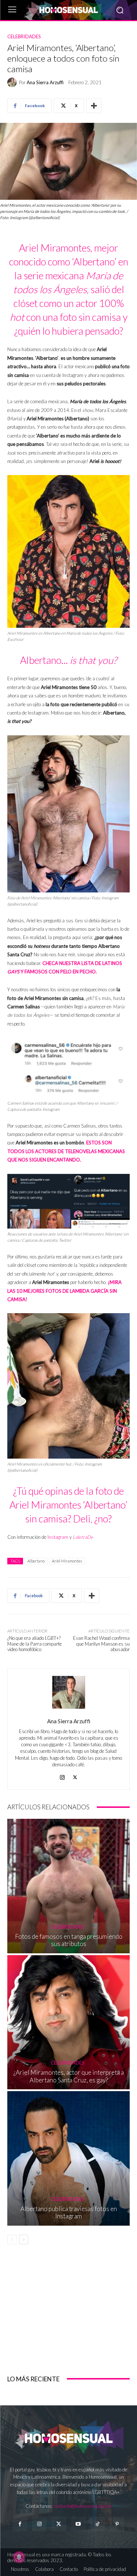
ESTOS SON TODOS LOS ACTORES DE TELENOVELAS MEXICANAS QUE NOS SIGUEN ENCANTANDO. (66, 1151)
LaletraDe (83, 1537)
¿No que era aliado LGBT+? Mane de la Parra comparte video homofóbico (35, 1644)
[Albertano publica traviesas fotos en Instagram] (68, 2158)
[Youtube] (78, 2524)
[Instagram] (62, 1776)
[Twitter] (59, 2524)
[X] (75, 1776)
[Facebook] (20, 2524)
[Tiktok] (98, 2524)
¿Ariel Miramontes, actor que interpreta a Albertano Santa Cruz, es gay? (69, 2076)
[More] (94, 106)
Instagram (58, 1537)
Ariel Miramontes (67, 1561)
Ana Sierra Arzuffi (45, 83)
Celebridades (24, 37)
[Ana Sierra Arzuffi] (13, 82)
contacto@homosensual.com (83, 2506)
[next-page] (24, 2240)
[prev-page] (12, 2240)
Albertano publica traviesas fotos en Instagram (69, 2212)
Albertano (36, 1561)
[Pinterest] (117, 2524)
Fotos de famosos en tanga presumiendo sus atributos (69, 1940)
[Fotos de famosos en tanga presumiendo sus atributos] (68, 1886)
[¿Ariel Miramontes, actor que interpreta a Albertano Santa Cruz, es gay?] (68, 2022)
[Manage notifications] (19, 2557)
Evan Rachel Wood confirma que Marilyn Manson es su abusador (101, 1644)
